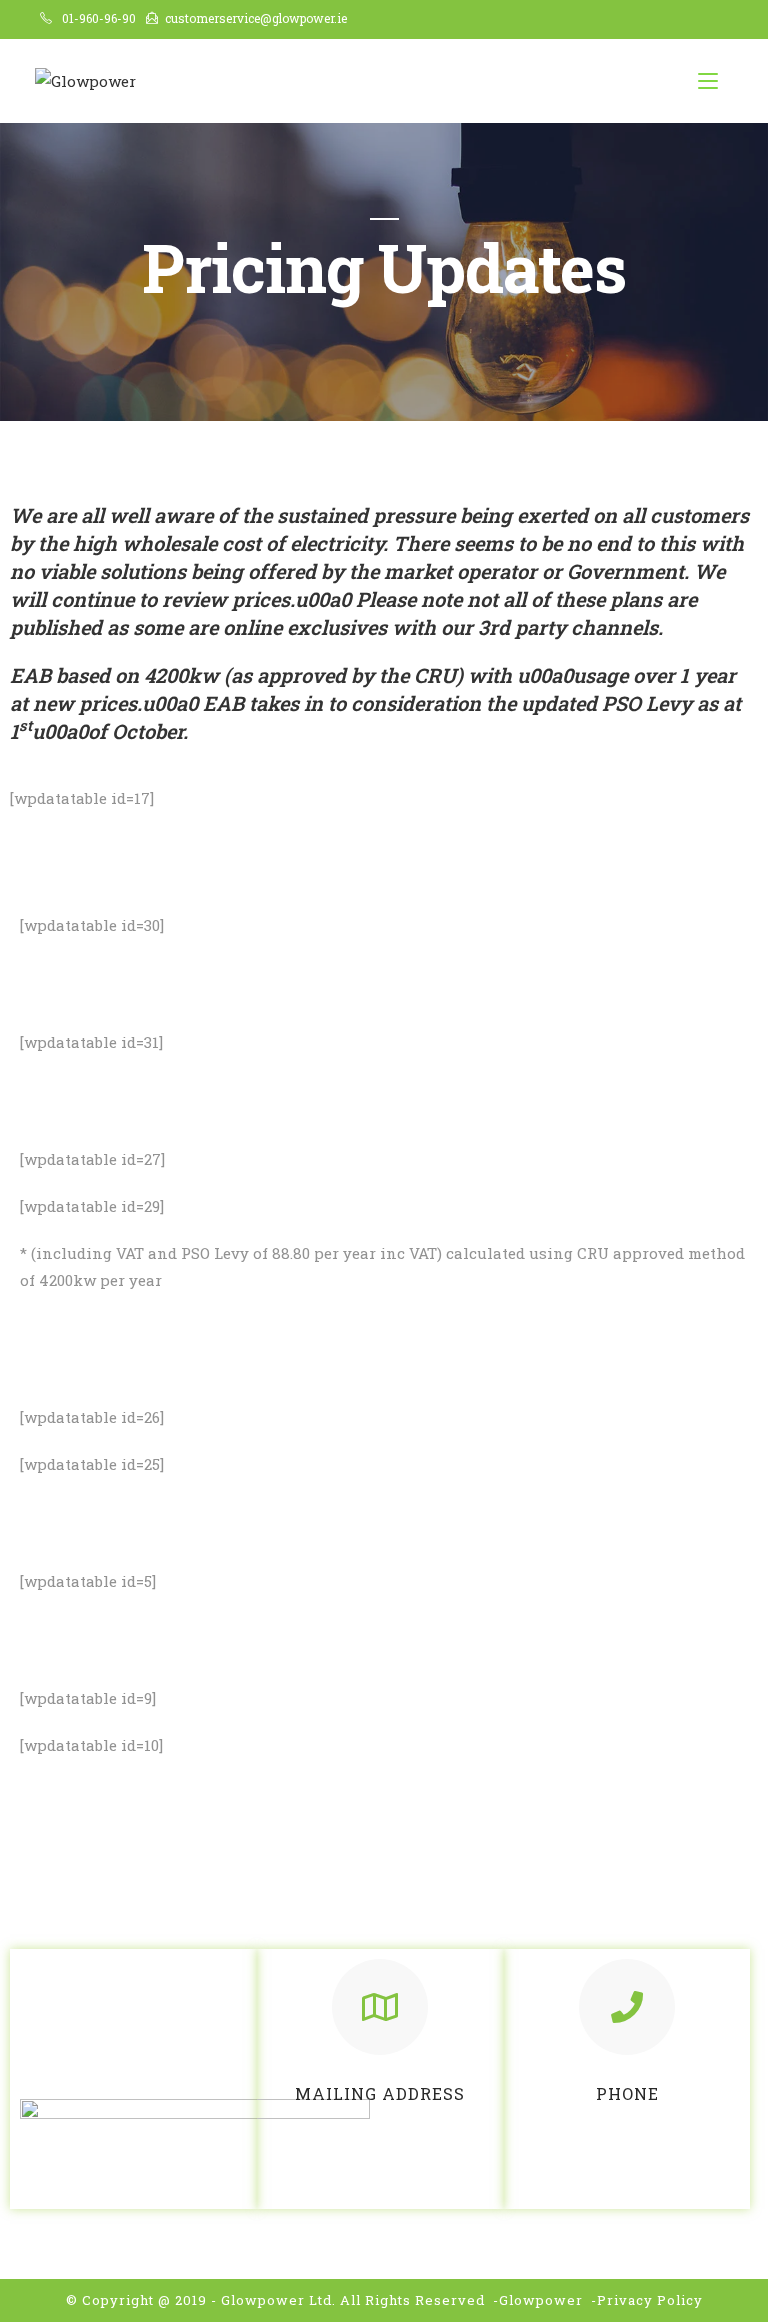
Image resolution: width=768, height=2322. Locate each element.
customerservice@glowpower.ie (256, 18)
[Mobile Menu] (708, 81)
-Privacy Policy (647, 2300)
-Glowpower (538, 2300)
